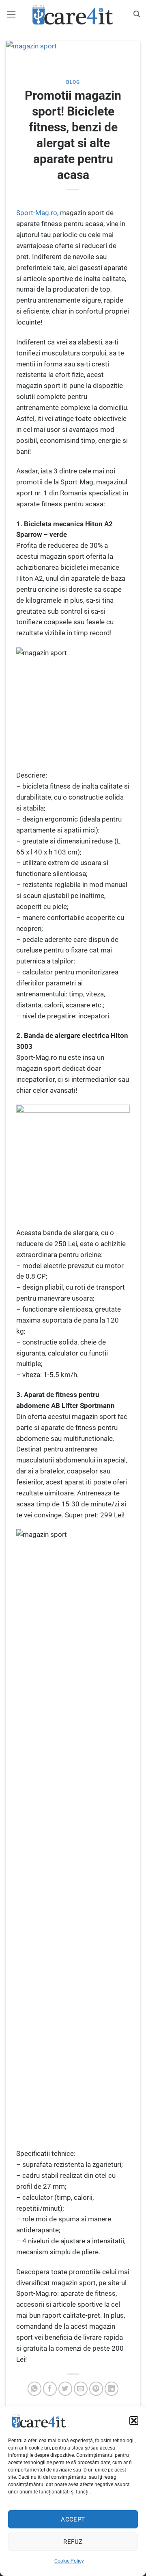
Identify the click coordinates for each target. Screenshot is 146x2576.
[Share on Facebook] (50, 2389)
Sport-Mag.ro (37, 213)
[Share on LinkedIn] (112, 2389)
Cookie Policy (69, 2561)
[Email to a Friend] (81, 2389)
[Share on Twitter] (65, 2389)
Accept (73, 2519)
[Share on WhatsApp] (35, 2389)
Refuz (73, 2542)
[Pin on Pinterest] (96, 2389)
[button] (134, 2421)
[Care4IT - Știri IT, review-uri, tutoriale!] (73, 14)
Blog (73, 82)
